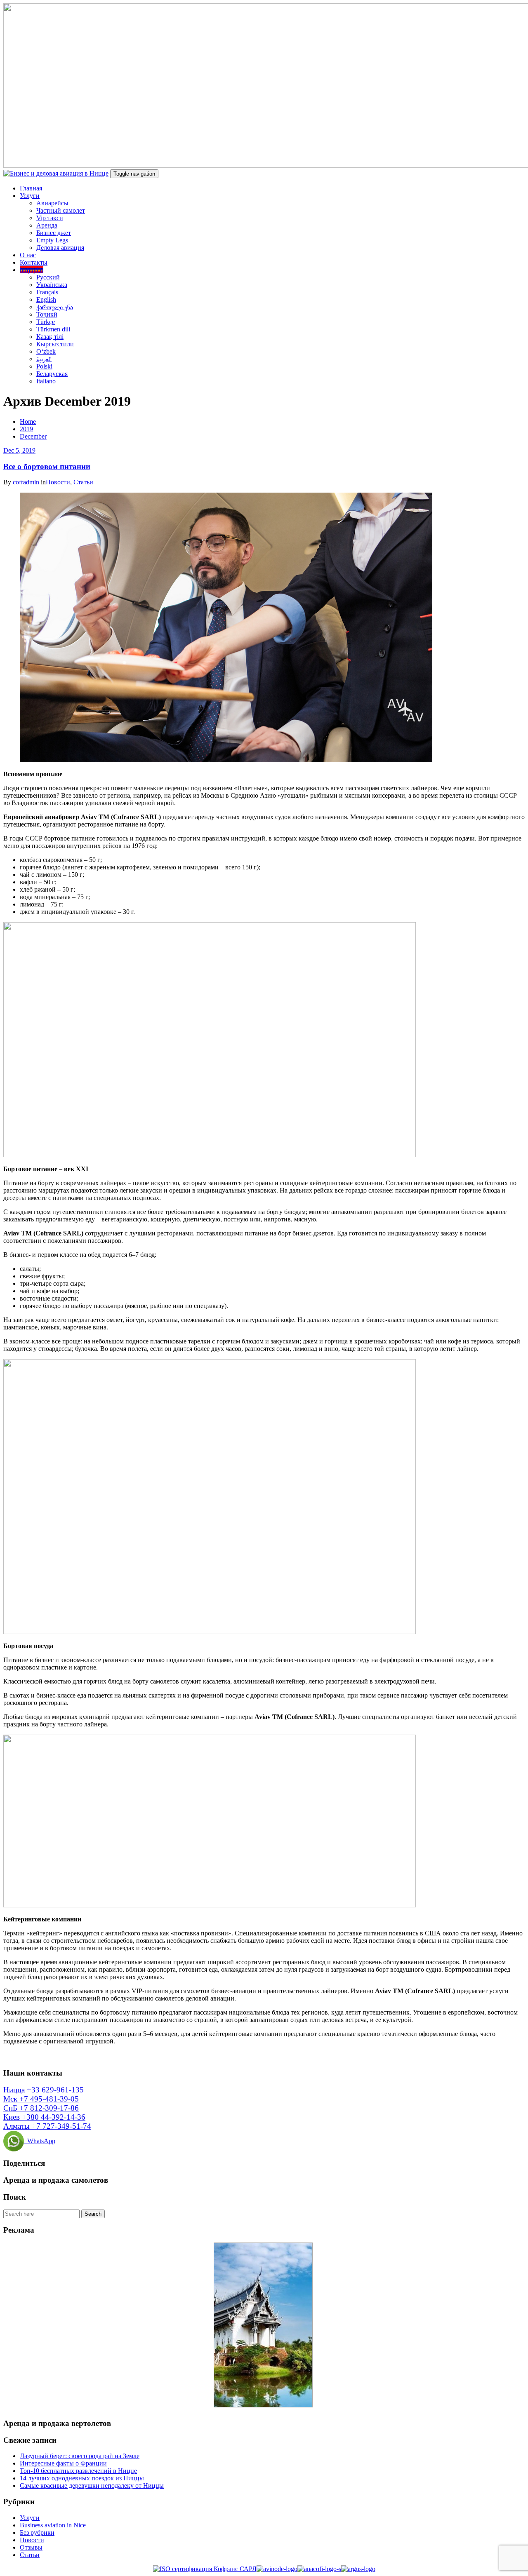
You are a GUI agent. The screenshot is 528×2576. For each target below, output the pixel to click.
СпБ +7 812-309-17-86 (41, 2108)
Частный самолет (61, 210)
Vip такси (50, 218)
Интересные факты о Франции (63, 2463)
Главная (31, 188)
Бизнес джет (54, 233)
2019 (26, 429)
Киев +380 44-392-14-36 (44, 2117)
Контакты (34, 262)
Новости (58, 482)
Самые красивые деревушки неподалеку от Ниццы (92, 2486)
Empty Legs (52, 240)
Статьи (83, 482)
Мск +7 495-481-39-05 (41, 2099)
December (33, 436)
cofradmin (26, 482)
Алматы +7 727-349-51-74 (47, 2126)
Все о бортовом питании (47, 466)
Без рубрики (37, 2533)
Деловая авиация (60, 248)
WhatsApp (40, 2141)
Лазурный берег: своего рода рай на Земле (80, 2456)
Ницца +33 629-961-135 (44, 2090)
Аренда (47, 225)
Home (28, 422)
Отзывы (31, 2547)
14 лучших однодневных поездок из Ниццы (82, 2478)
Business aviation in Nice (53, 2525)
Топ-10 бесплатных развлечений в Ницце (78, 2471)
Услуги (30, 196)
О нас (28, 255)
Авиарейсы (52, 203)
